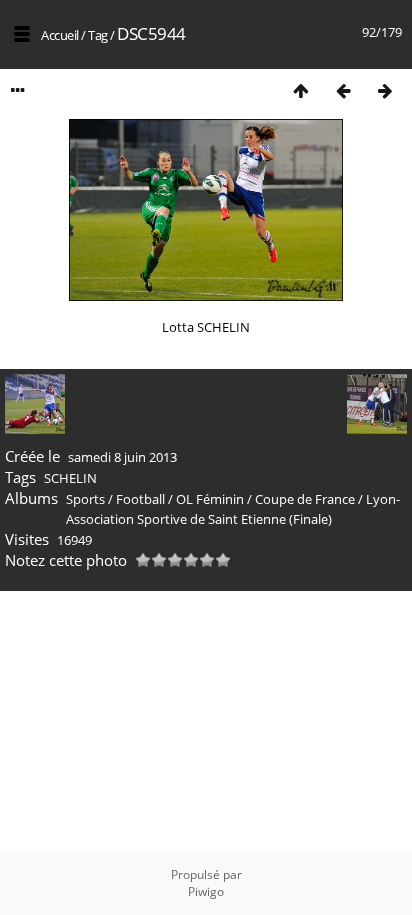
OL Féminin (210, 499)
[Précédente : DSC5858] (343, 90)
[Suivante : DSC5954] (385, 90)
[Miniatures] (301, 90)
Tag (98, 35)
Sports (85, 499)
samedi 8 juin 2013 (122, 457)
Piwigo (206, 891)
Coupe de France (305, 499)
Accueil (60, 35)
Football (140, 499)
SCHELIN (70, 478)
